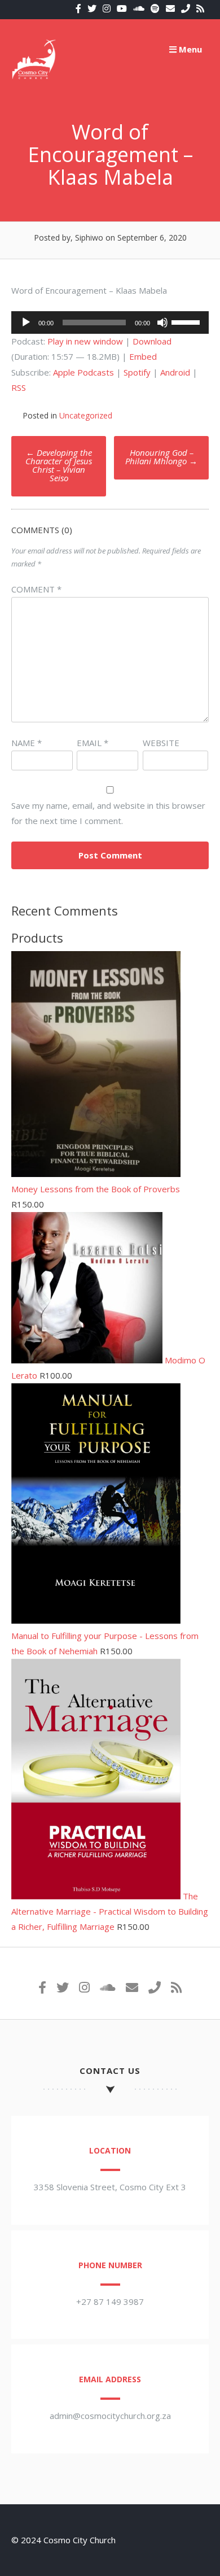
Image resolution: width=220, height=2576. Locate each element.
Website (161, 743)
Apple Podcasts (83, 372)
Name (27, 743)
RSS (19, 387)
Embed (143, 356)
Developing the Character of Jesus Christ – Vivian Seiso (59, 465)
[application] (110, 322)
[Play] (26, 322)
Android (175, 372)
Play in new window (85, 341)
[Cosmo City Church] (34, 79)
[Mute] (162, 322)
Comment (36, 589)
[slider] (187, 321)
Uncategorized (86, 415)
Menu (189, 49)
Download (152, 341)
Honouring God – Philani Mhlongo (161, 457)
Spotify (137, 372)
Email (93, 743)
